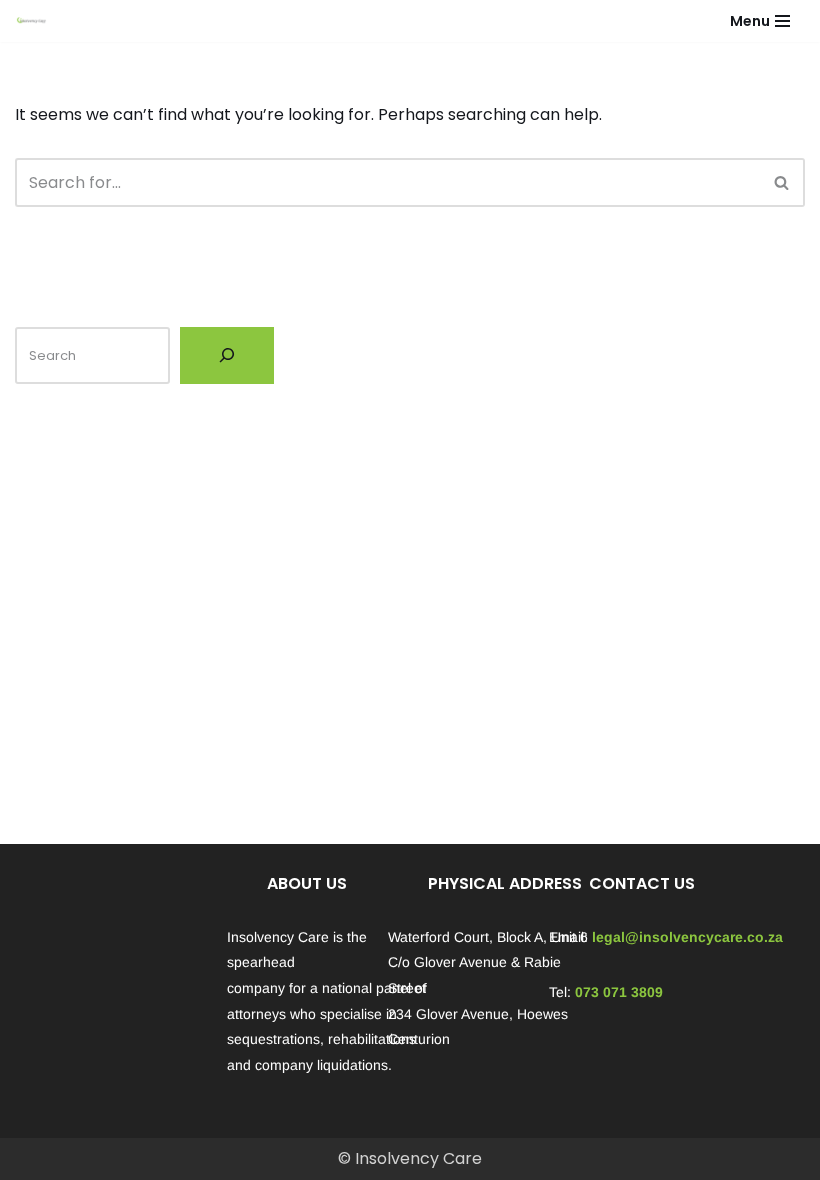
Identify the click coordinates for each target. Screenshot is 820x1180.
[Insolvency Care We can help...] (31, 21)
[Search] (782, 182)
